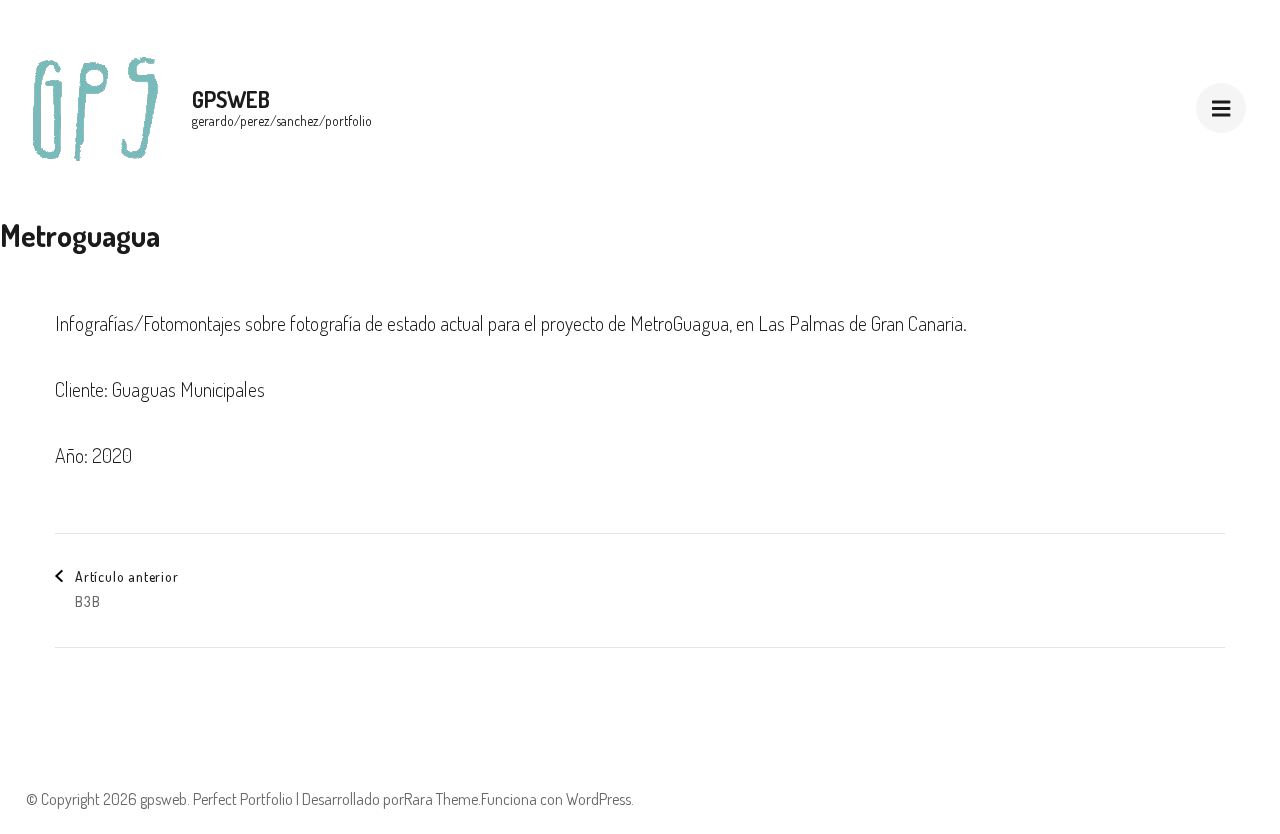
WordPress (598, 799)
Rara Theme (441, 799)
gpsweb (231, 99)
